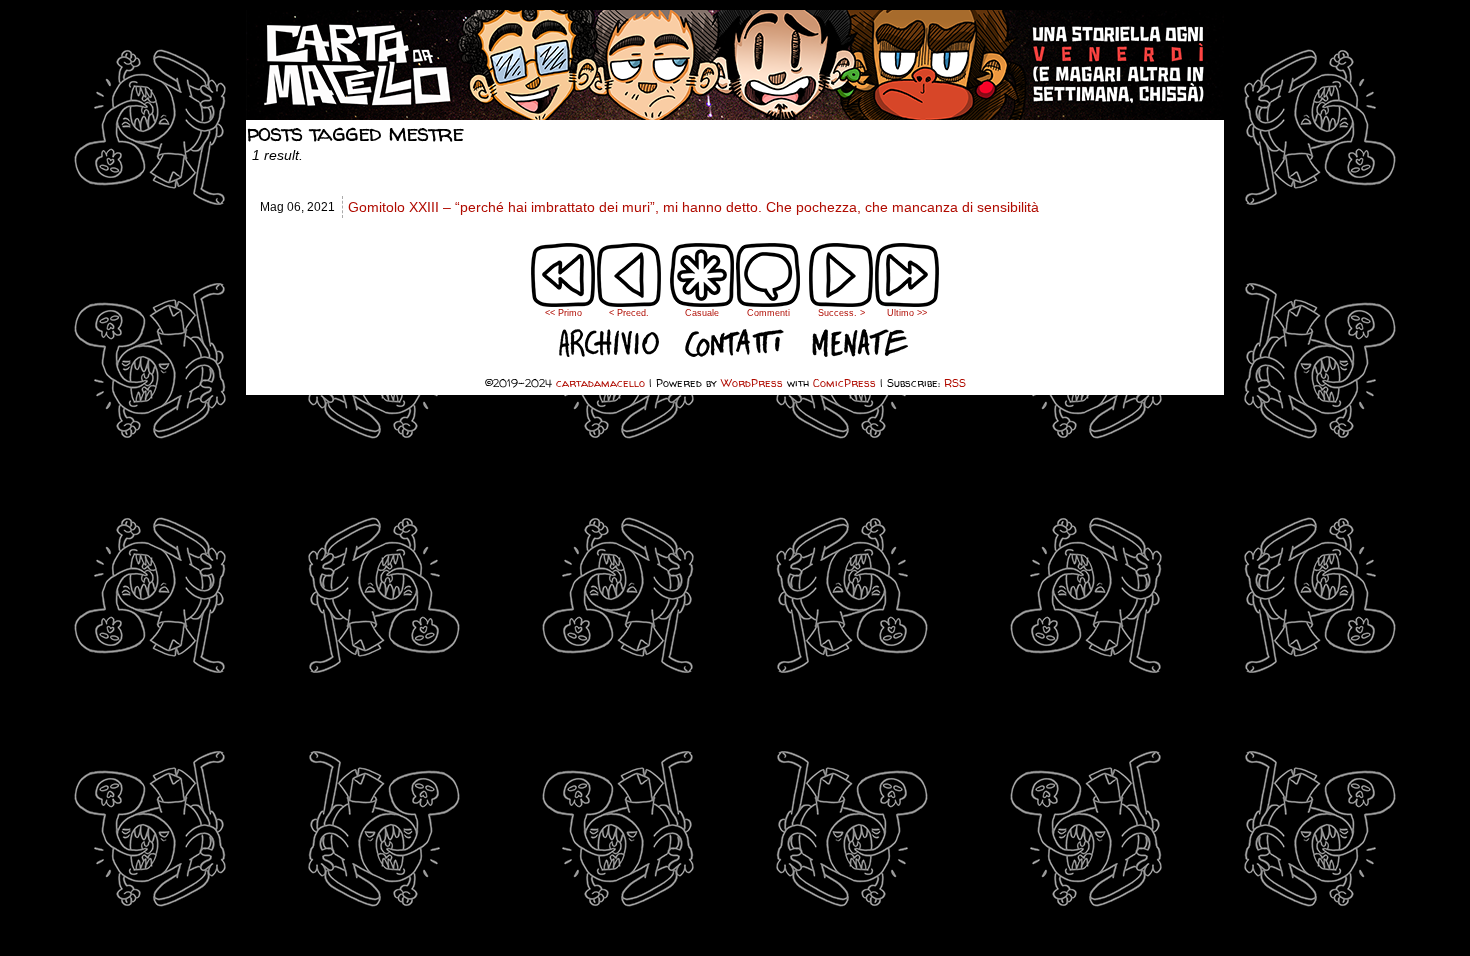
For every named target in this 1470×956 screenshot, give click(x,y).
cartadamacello (735, 65)
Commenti (768, 289)
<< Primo (563, 313)
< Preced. (629, 313)
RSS (955, 382)
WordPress (752, 382)
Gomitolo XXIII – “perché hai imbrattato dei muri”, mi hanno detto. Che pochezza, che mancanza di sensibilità (693, 207)
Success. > (841, 313)
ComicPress (844, 382)
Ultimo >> (907, 313)
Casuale (702, 313)
